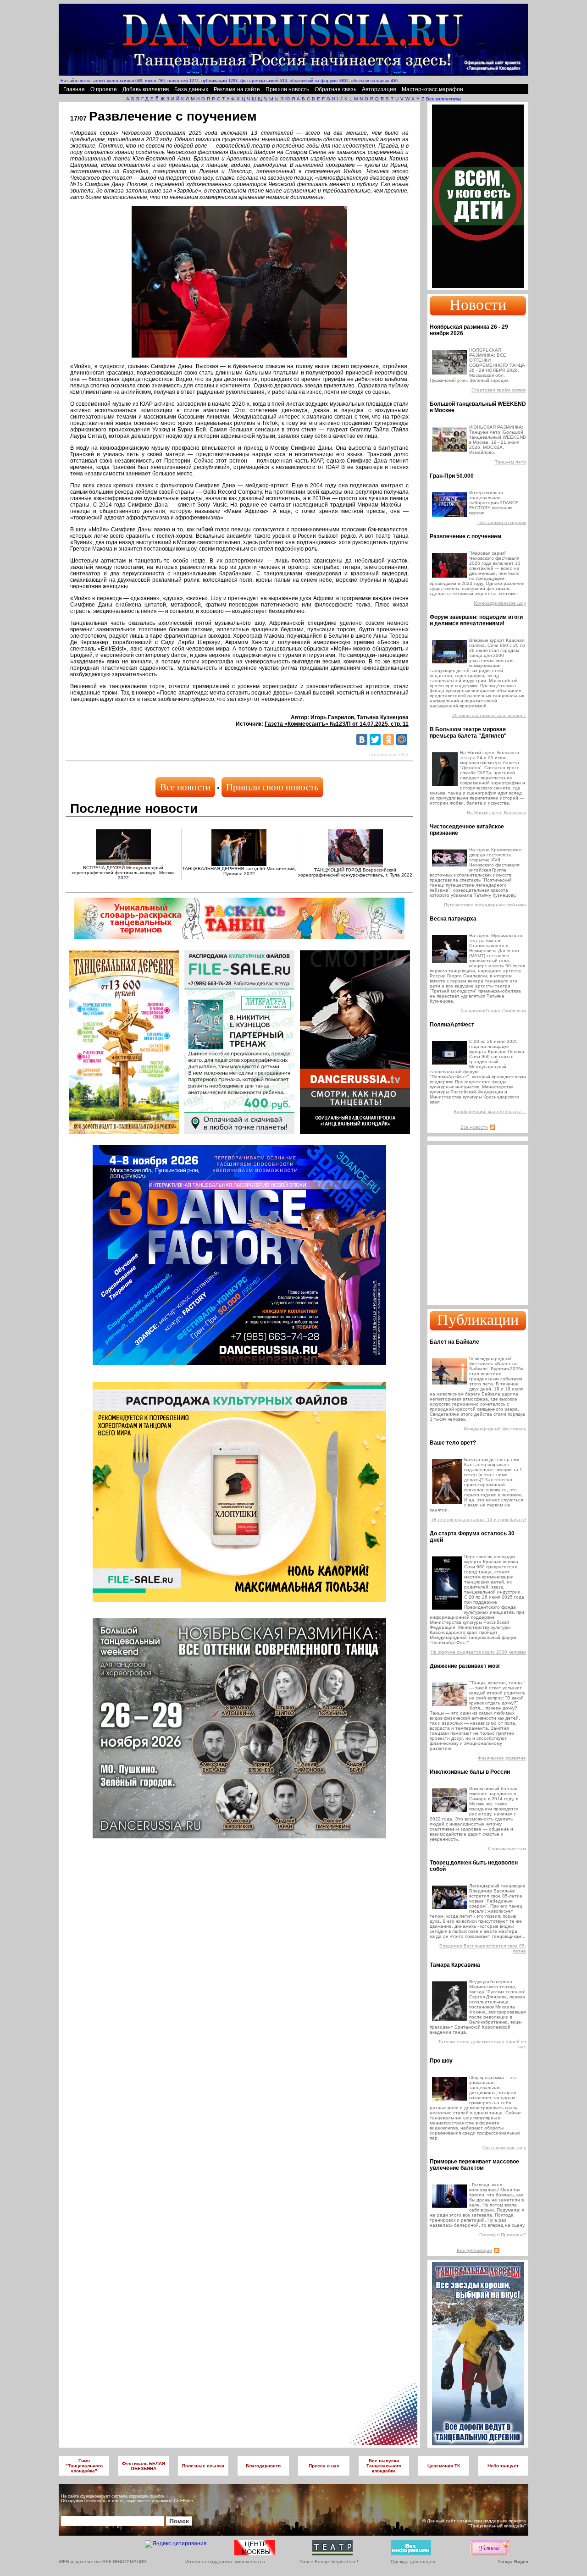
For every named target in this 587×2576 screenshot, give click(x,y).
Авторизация (379, 89)
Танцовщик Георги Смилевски (493, 1011)
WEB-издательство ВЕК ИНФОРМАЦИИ (102, 2562)
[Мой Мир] (402, 739)
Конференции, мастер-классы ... (490, 1111)
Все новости (185, 787)
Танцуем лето (510, 462)
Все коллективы (443, 99)
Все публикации (474, 2250)
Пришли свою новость (272, 787)
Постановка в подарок (502, 522)
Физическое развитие (502, 1758)
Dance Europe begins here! (329, 2562)
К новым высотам (507, 1849)
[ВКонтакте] (362, 739)
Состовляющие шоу (504, 2148)
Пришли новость (287, 89)
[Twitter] (375, 739)
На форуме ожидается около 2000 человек (478, 1652)
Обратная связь (335, 89)
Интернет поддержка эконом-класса (225, 2562)
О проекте (104, 89)
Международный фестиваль (495, 1429)
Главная (74, 89)
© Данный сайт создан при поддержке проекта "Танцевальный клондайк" (474, 2523)
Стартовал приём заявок (499, 390)
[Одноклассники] (388, 739)
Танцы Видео (513, 2562)
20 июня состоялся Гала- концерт (489, 715)
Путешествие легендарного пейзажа (485, 905)
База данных (191, 89)
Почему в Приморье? (503, 2235)
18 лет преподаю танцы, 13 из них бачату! (479, 1520)
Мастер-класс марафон (432, 89)
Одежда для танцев (413, 2562)
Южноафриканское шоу (500, 603)
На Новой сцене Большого (496, 813)
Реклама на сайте (237, 89)
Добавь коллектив (146, 89)
